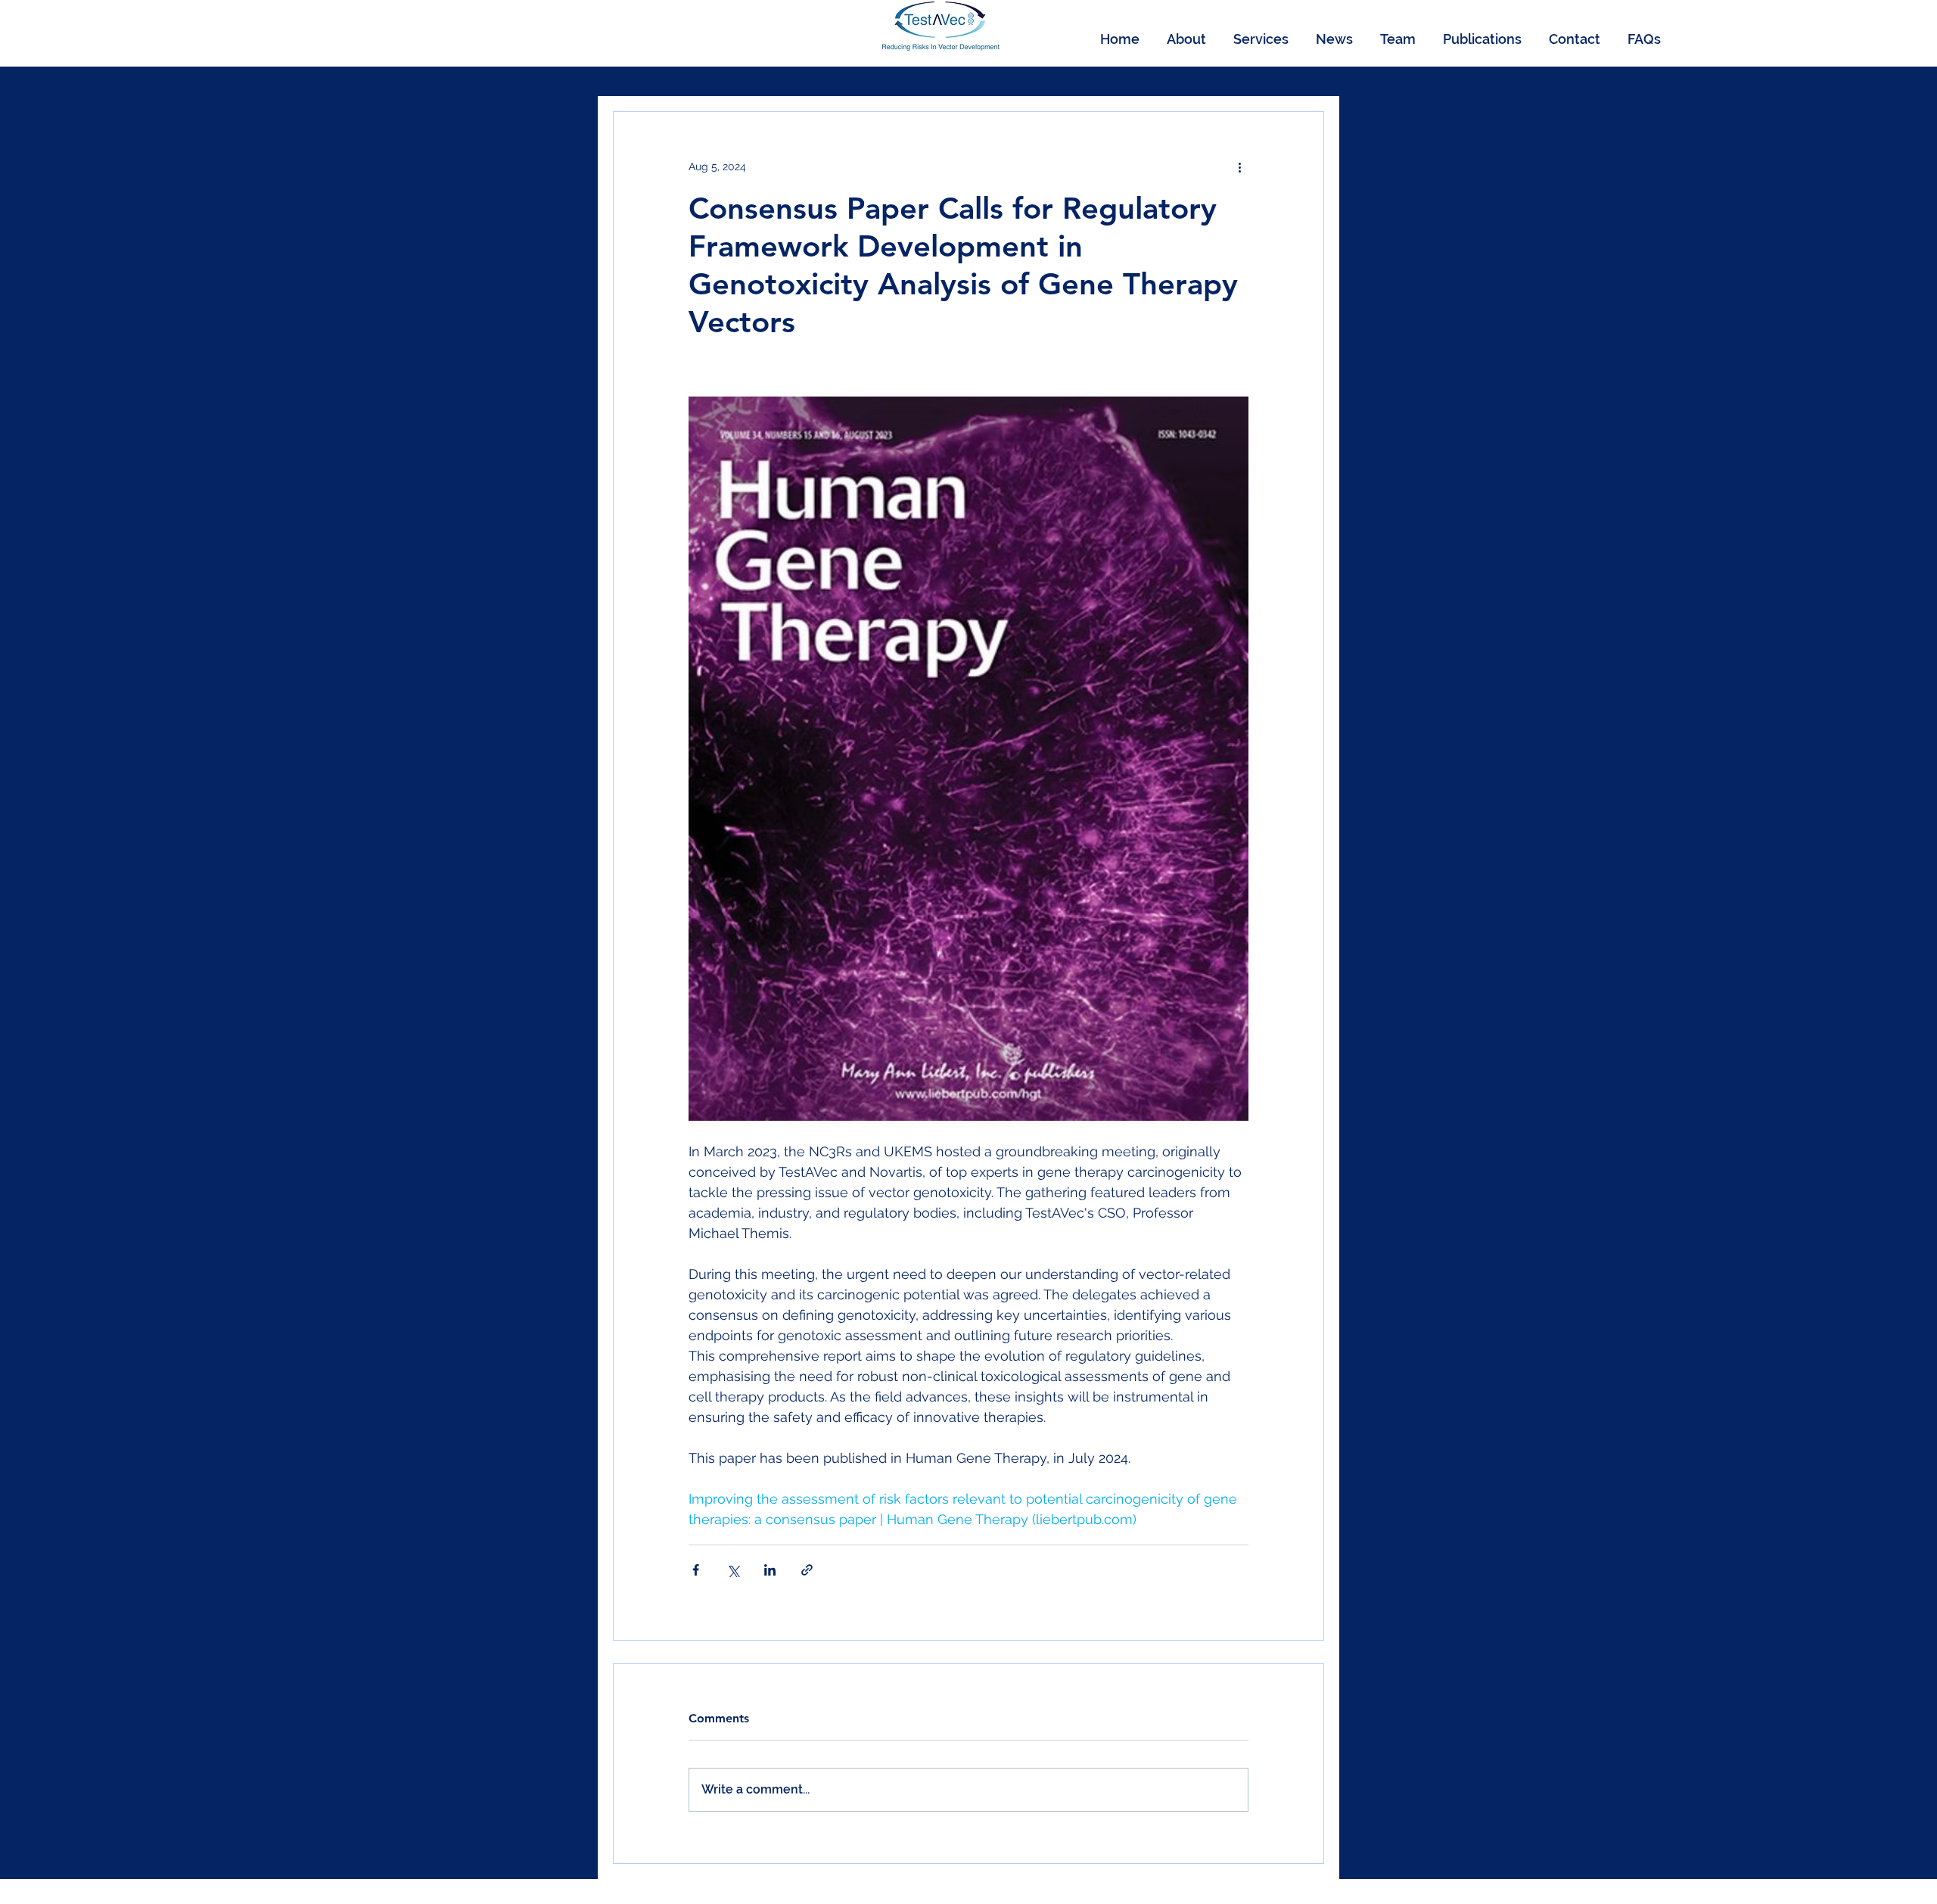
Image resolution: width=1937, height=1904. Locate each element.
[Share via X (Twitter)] (733, 1570)
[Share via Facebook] (696, 1570)
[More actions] (1239, 166)
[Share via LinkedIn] (770, 1570)
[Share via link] (807, 1570)
